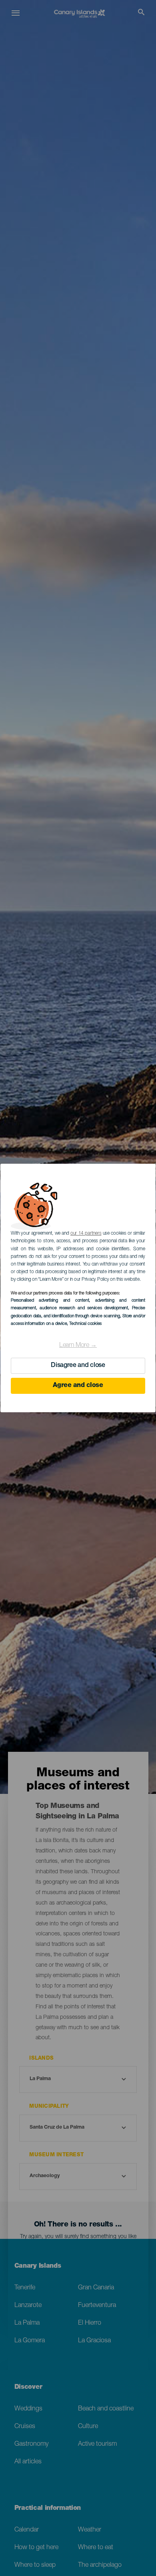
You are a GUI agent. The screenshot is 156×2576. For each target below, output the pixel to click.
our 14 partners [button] (86, 1233)
